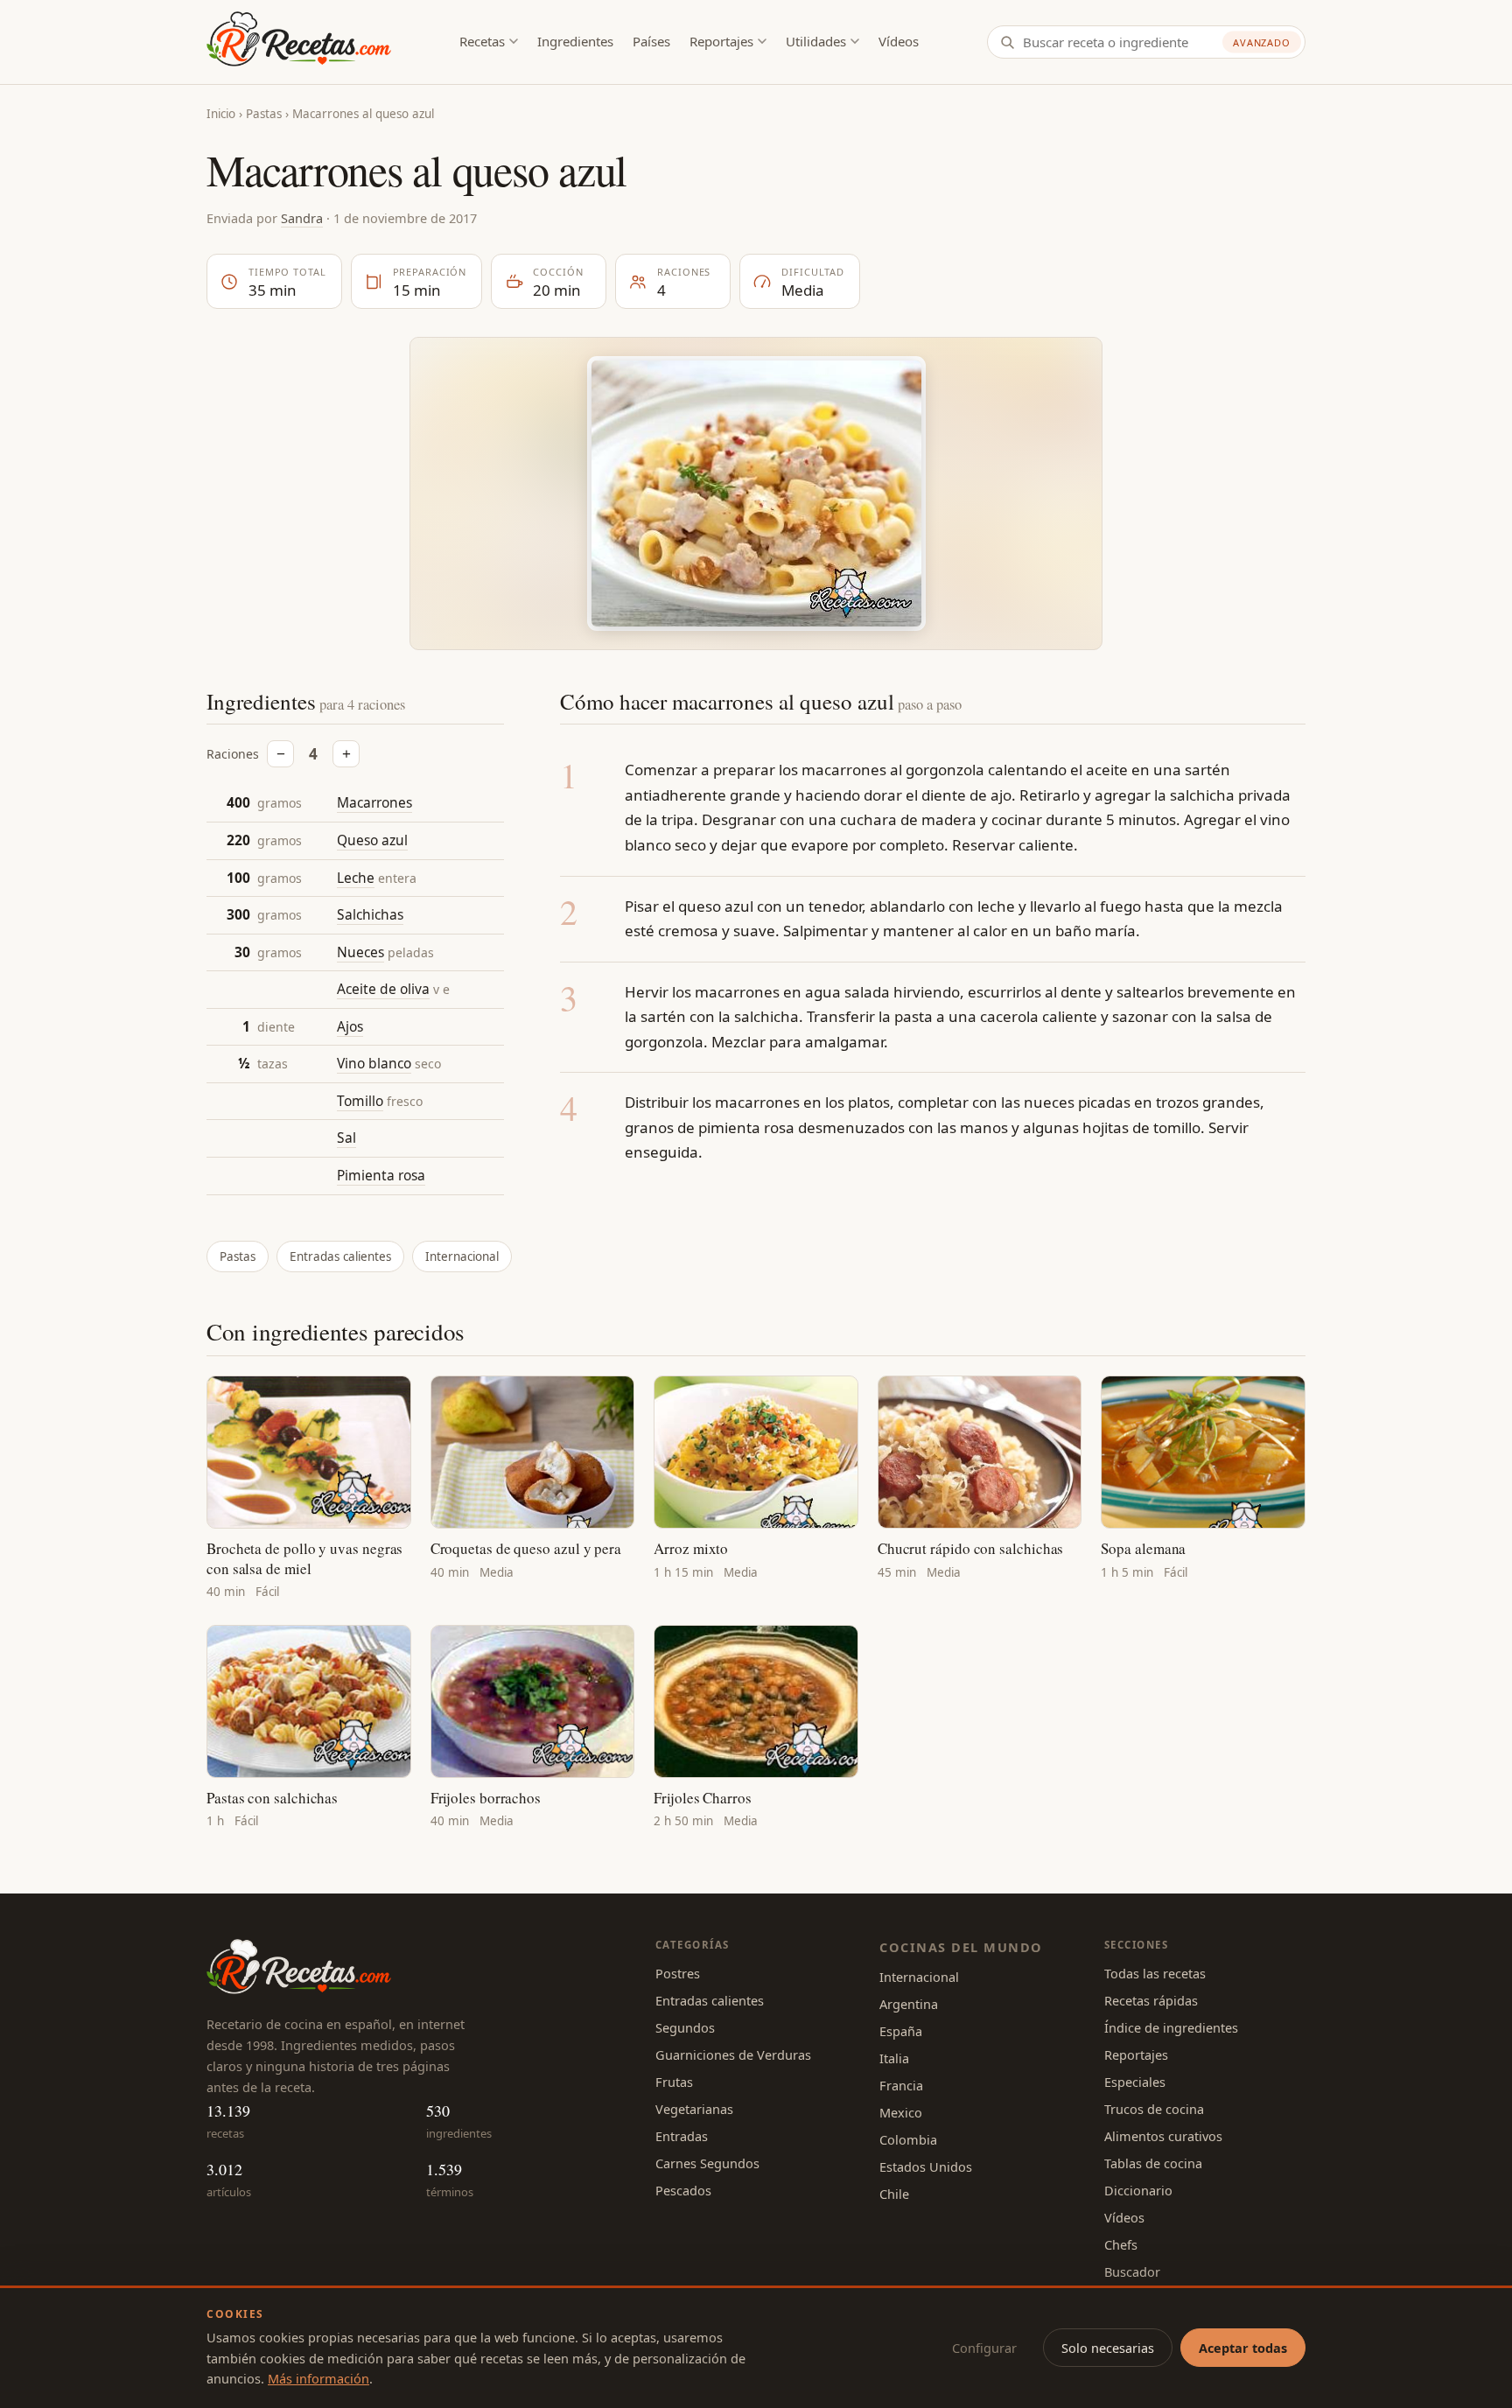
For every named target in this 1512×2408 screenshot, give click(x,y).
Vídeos (899, 41)
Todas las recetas (1155, 1973)
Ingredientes (575, 41)
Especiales (1135, 2082)
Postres (678, 1973)
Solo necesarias (1108, 2348)
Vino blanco (374, 1063)
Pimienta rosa (381, 1175)
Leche (356, 878)
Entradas (682, 2136)
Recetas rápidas (1151, 2000)
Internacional (462, 1256)
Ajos (350, 1026)
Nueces (360, 952)
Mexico (901, 2112)
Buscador (1132, 2271)
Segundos (685, 2027)
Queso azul (372, 840)
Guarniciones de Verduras (733, 2054)
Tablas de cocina (1153, 2163)
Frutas (674, 2082)
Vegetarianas (694, 2109)
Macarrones (374, 802)
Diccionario (1138, 2190)
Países (651, 41)
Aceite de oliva (383, 989)
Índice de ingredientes (1171, 2027)
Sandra (302, 218)
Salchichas (370, 914)
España (901, 2031)
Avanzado (1262, 42)
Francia (901, 2085)
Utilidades (816, 41)
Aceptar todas (1243, 2348)
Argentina (909, 2004)
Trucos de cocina (1154, 2109)
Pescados (683, 2190)
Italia (894, 2058)
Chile (894, 2194)
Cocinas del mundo (961, 1947)
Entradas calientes (340, 1256)
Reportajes (721, 41)
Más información (318, 2378)
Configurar (984, 2348)
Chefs (1121, 2244)
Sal (346, 1137)
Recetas (482, 41)
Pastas (264, 114)
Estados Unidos (926, 2166)
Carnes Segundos (707, 2163)
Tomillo (360, 1101)
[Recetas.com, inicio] (299, 42)
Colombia (908, 2139)
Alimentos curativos (1163, 2136)
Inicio (221, 114)
